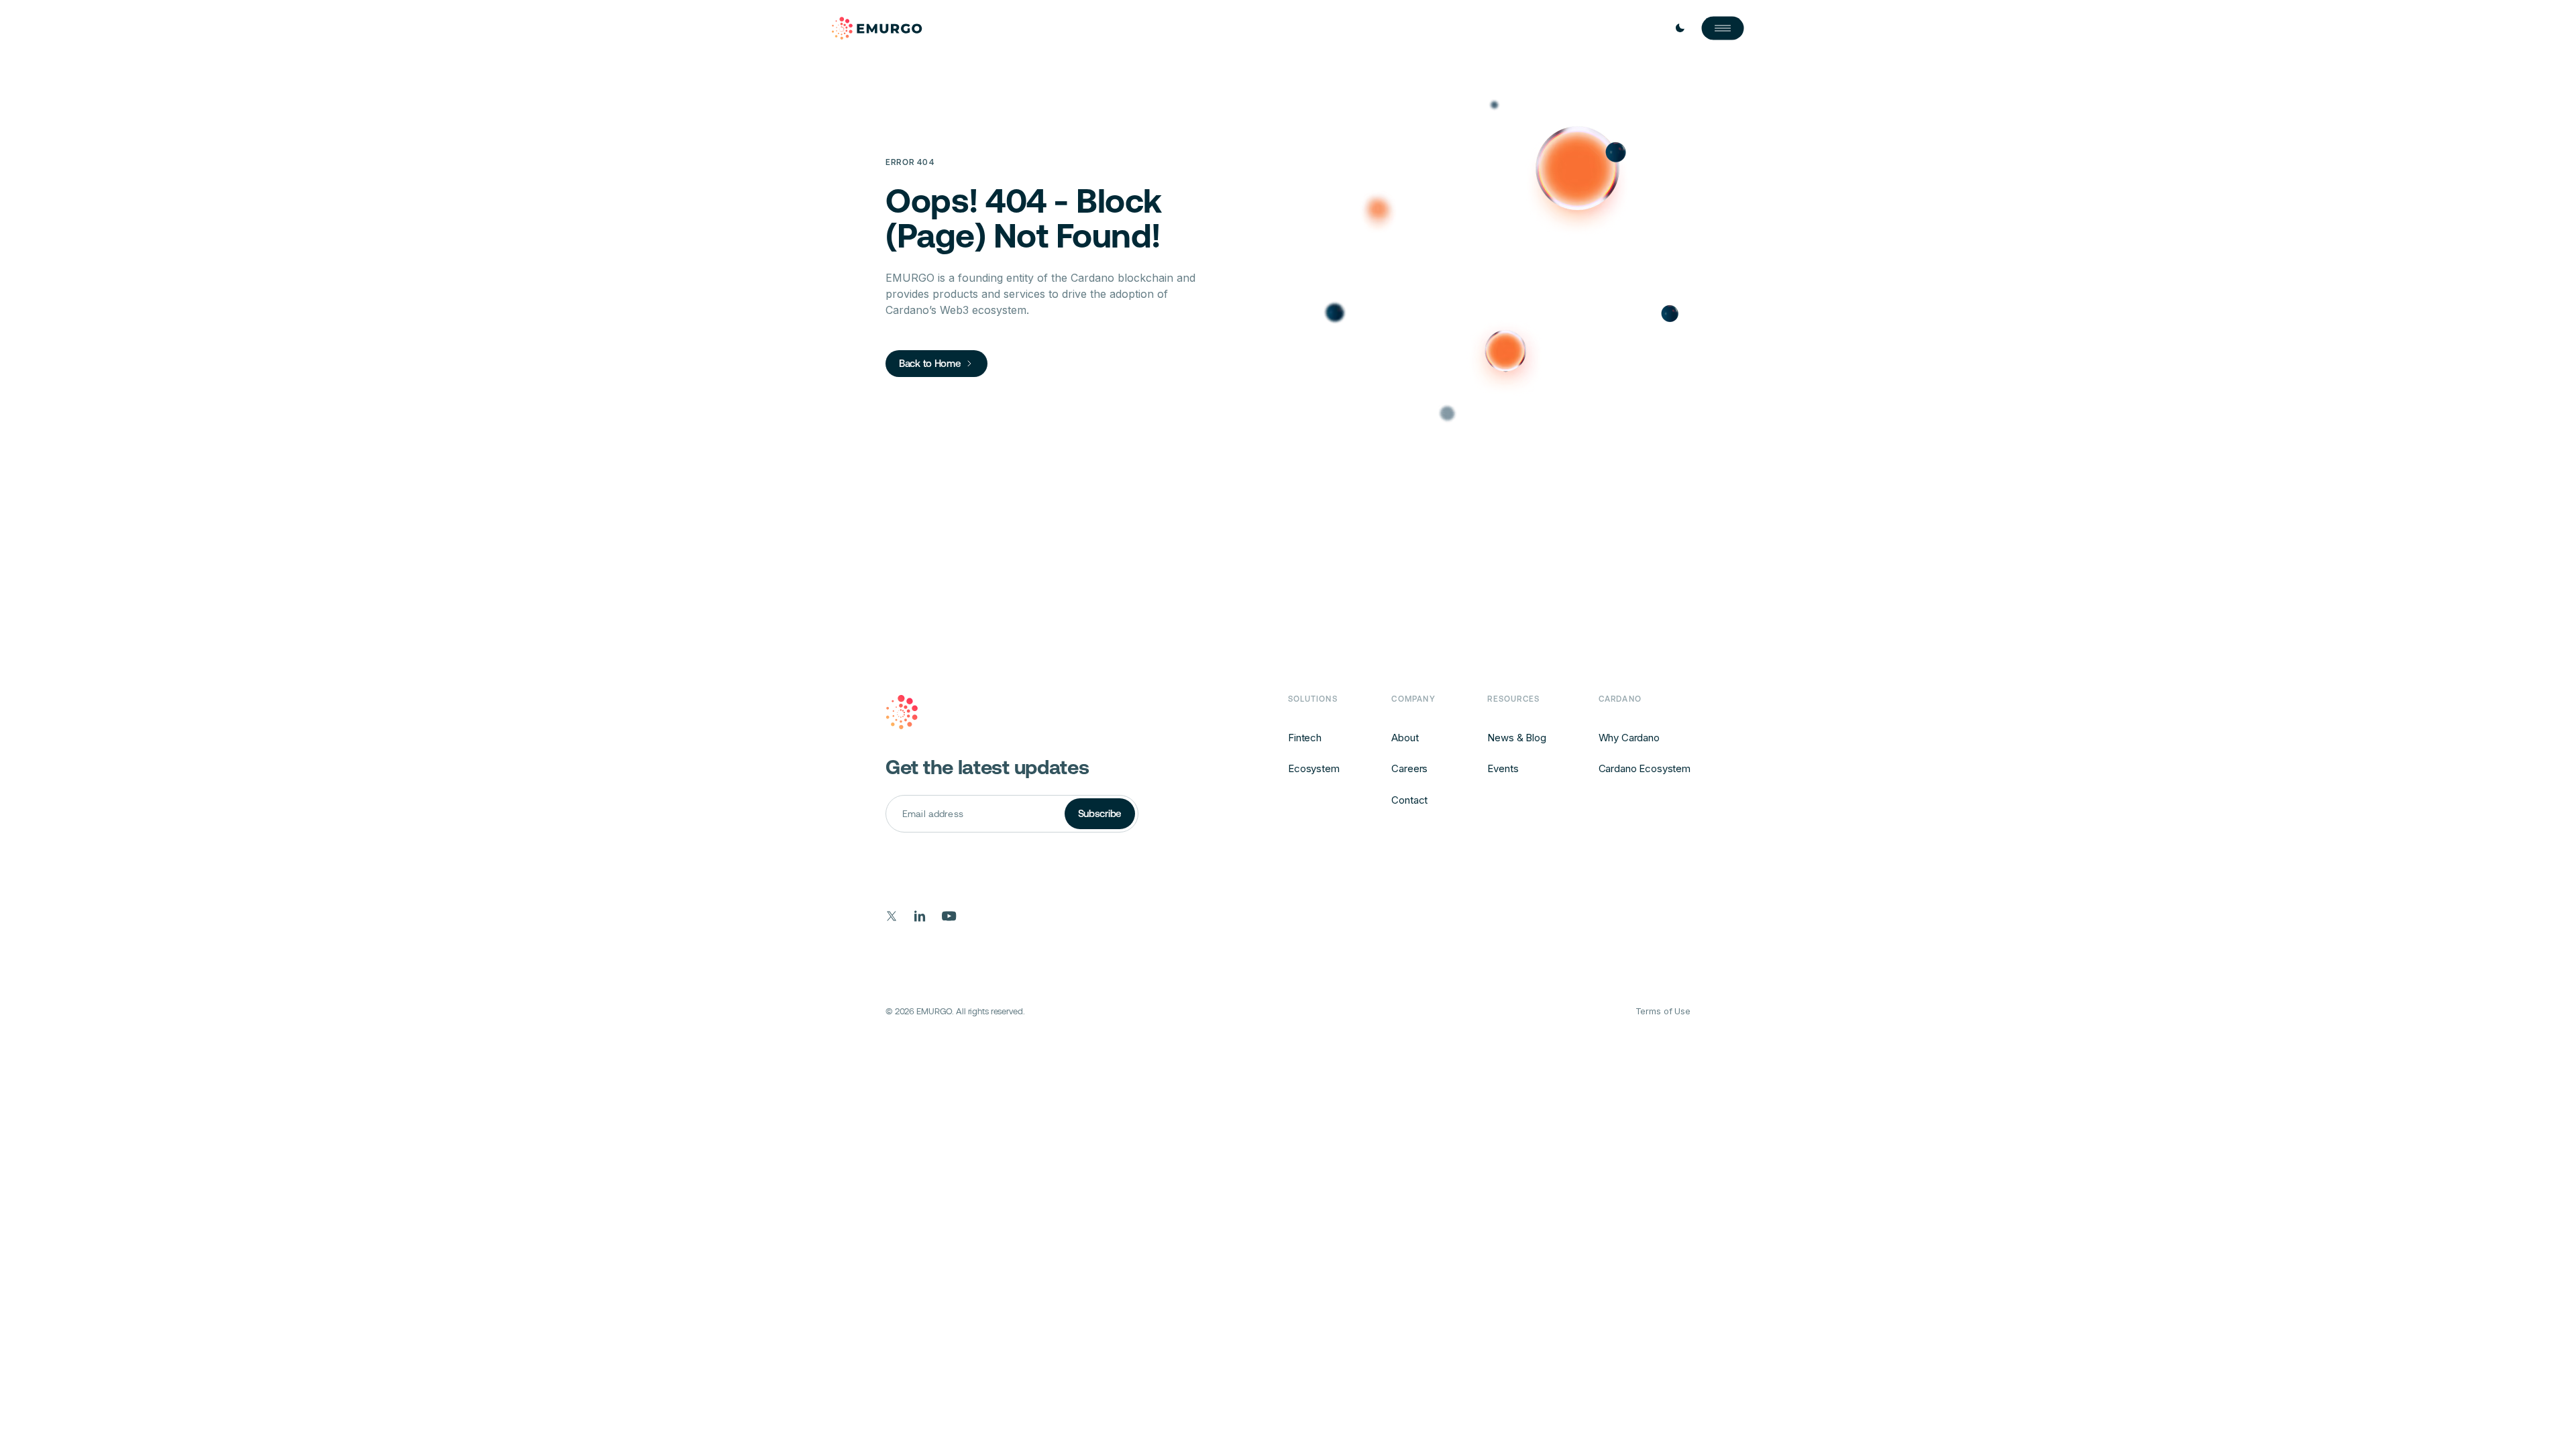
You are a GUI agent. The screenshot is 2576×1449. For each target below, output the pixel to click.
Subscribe (1100, 813)
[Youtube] (949, 916)
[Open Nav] (1723, 28)
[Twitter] (892, 916)
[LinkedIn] (920, 916)
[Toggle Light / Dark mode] (1680, 28)
